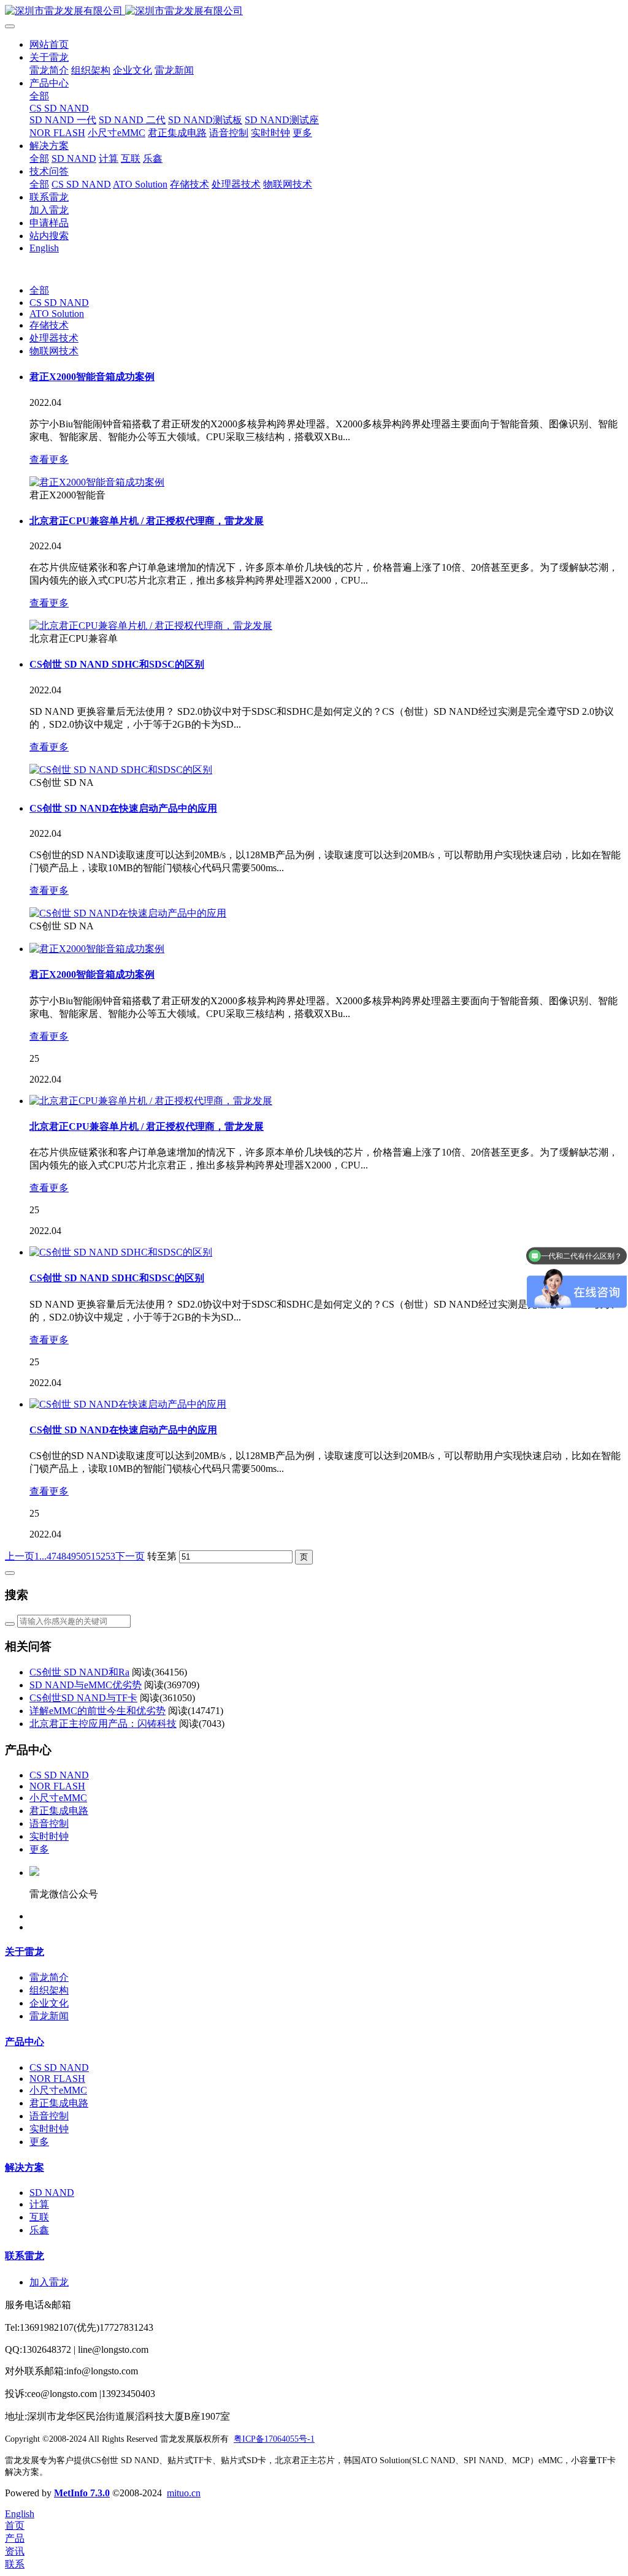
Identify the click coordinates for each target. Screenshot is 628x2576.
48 (61, 1556)
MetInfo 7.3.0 (82, 2493)
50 (81, 1556)
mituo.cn (184, 2493)
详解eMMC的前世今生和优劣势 (98, 1711)
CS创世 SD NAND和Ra (79, 1672)
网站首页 (49, 44)
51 (91, 1556)
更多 (39, 1849)
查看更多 (49, 459)
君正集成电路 (59, 1811)
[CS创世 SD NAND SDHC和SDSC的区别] (121, 770)
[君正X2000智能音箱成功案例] (97, 482)
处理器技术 (54, 338)
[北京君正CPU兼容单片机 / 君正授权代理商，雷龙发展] (151, 626)
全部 (39, 96)
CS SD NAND (59, 303)
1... (40, 1556)
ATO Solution (57, 314)
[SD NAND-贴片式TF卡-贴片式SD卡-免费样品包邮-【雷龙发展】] (314, 11)
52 (101, 1556)
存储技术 (49, 325)
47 (52, 1556)
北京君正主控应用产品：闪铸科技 (103, 1724)
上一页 (20, 1556)
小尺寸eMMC (58, 1798)
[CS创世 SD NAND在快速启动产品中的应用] (128, 913)
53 (110, 1556)
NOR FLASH (57, 1786)
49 (71, 1556)
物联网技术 (54, 351)
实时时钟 (49, 1836)
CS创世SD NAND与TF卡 (83, 1698)
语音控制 (49, 1823)
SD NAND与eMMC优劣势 (86, 1685)
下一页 (130, 1556)
